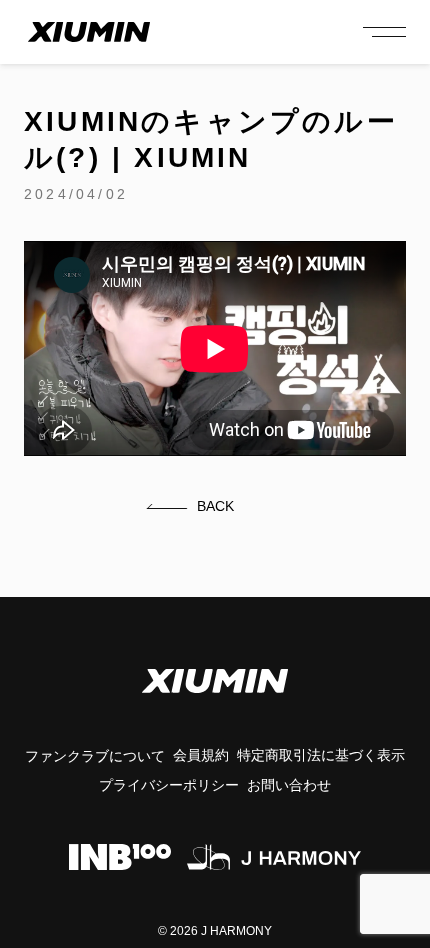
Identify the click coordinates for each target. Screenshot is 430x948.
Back (215, 506)
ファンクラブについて (95, 756)
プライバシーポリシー (169, 785)
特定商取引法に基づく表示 (321, 755)
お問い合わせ (289, 785)
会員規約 (201, 755)
